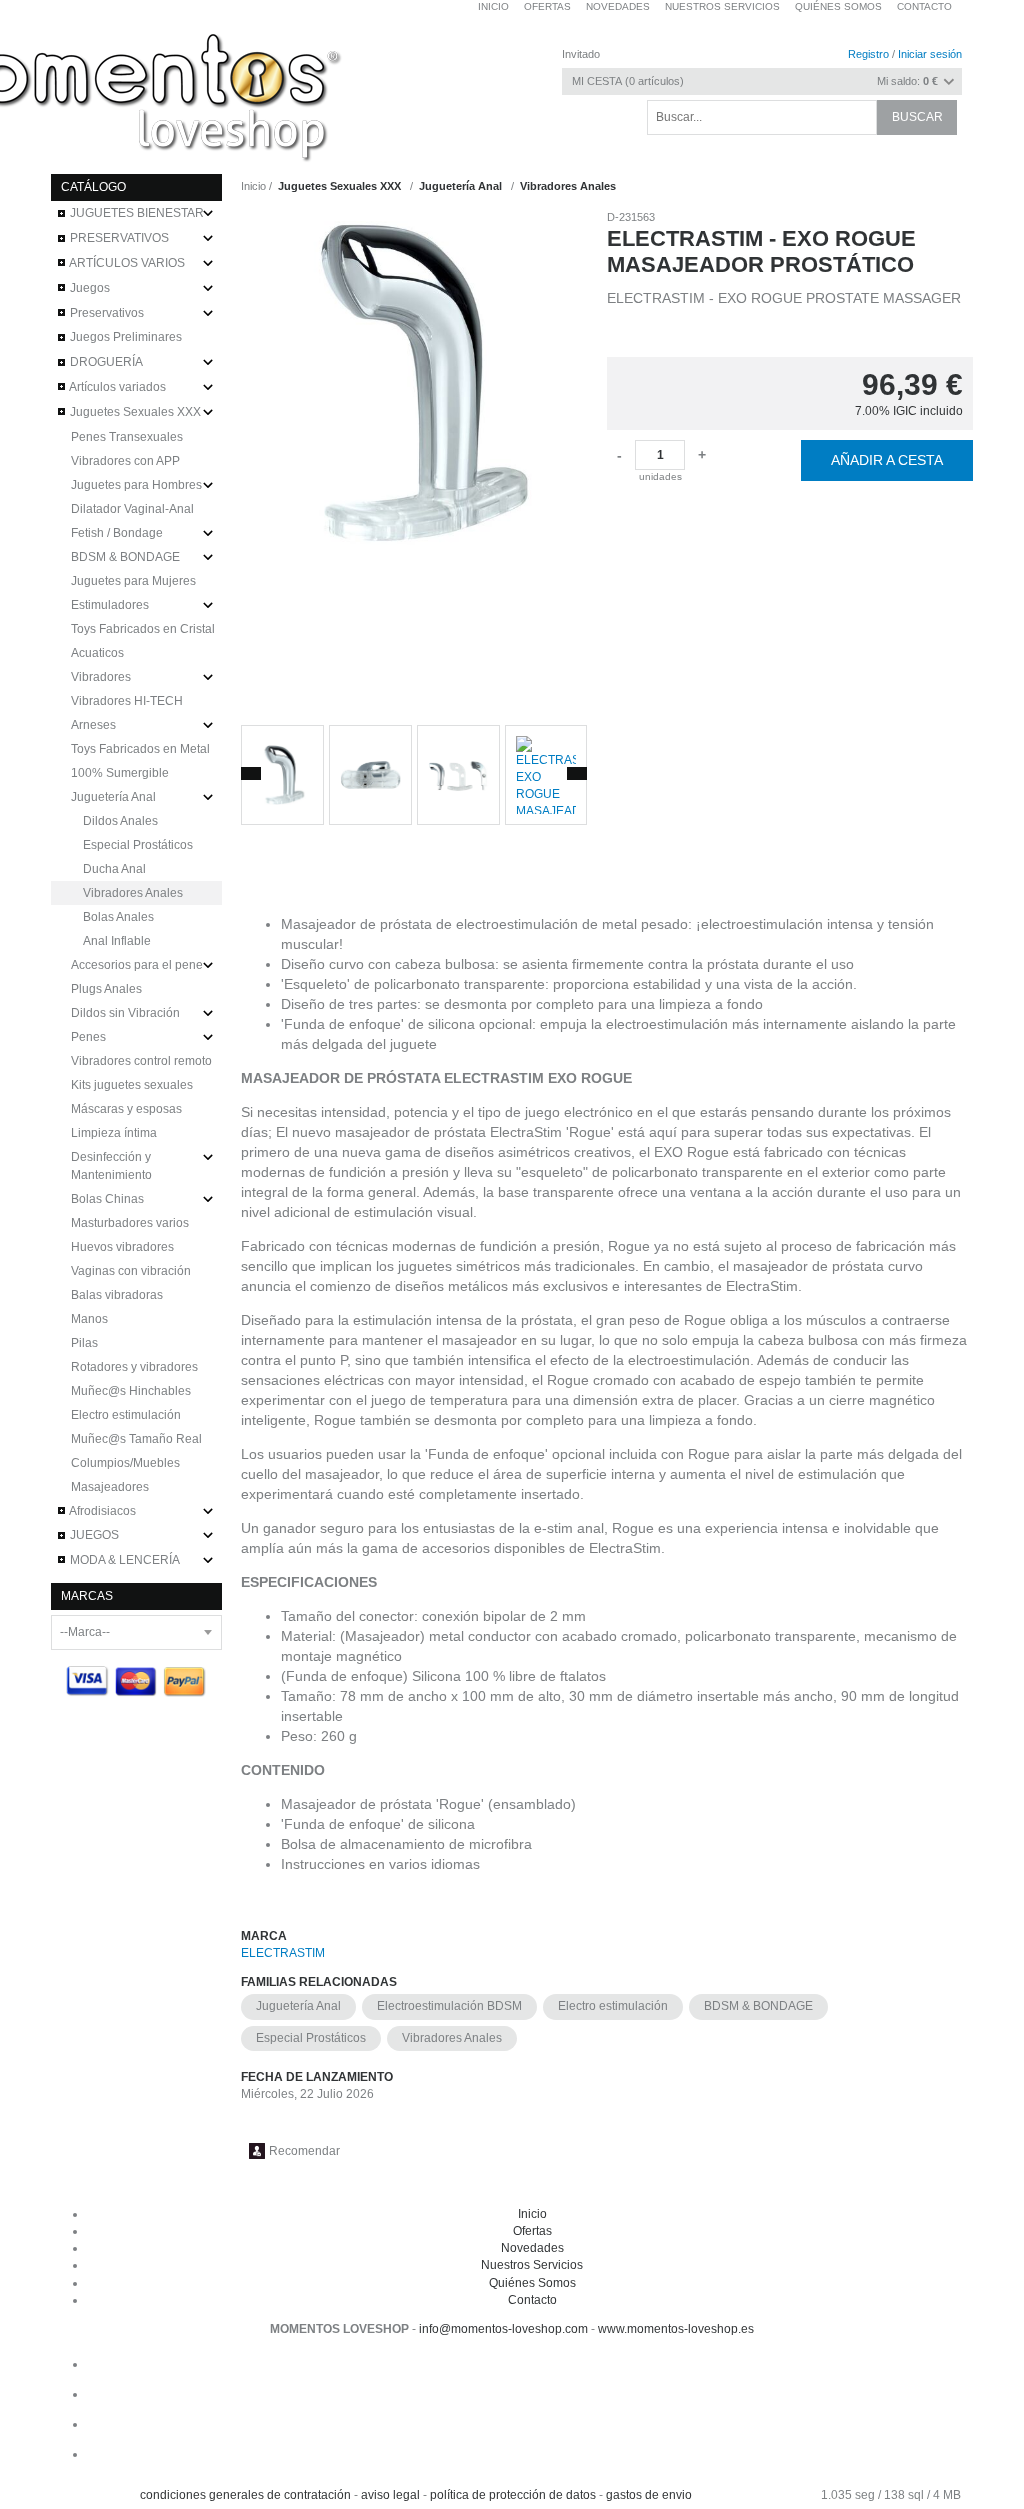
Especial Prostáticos (311, 2038)
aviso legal (390, 2495)
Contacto (924, 6)
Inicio (532, 2214)
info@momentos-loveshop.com (503, 2329)
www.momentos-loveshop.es (676, 2329)
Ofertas (532, 2231)
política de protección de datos (513, 2495)
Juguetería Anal (298, 2006)
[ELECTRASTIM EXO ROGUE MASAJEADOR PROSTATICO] (414, 460)
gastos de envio (649, 2495)
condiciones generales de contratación (245, 2495)
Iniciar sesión (930, 54)
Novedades (532, 2248)
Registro (868, 54)
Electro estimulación (613, 2006)
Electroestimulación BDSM (449, 2006)
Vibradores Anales (452, 2038)
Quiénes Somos (532, 2283)
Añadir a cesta (887, 460)
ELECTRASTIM (283, 1953)
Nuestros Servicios (532, 2265)
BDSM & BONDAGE (758, 2006)
